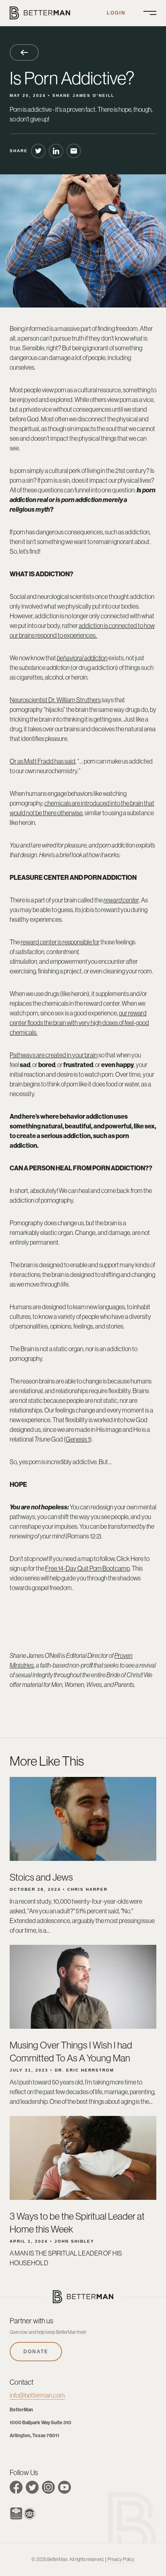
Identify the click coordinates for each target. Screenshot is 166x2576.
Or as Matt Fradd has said (43, 761)
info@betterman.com (37, 2395)
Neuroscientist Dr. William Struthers (55, 700)
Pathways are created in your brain (54, 1055)
